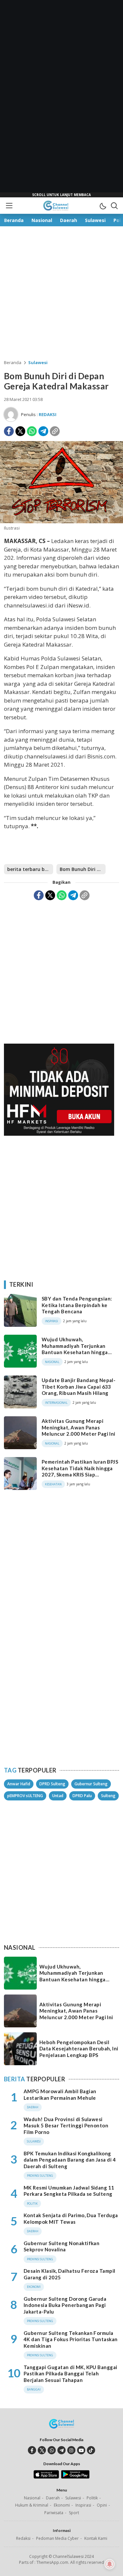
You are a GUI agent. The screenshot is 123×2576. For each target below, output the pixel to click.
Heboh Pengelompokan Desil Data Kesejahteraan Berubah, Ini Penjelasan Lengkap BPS (79, 2049)
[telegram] (61, 2450)
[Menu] (9, 206)
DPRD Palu (82, 1796)
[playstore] (75, 2477)
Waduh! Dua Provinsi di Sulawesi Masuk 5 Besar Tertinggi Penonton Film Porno (66, 2126)
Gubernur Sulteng (91, 1784)
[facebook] (32, 2450)
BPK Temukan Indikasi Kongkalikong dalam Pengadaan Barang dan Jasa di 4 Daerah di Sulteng (70, 2160)
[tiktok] (91, 2450)
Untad (58, 1796)
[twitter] (42, 2450)
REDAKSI (48, 414)
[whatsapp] (52, 2450)
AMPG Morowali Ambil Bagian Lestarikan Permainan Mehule (60, 2094)
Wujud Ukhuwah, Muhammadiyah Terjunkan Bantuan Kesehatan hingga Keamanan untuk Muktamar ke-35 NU (80, 1352)
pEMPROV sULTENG (25, 1796)
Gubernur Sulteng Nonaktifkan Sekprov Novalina (61, 2246)
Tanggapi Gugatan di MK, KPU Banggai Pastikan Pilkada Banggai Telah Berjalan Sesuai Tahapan (71, 2374)
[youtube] (81, 2450)
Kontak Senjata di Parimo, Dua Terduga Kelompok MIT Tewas (71, 2218)
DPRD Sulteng (52, 1784)
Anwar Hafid (19, 1784)
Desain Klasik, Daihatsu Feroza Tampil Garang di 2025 (70, 2274)
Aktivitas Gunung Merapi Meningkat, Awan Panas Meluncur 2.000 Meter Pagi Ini (79, 1427)
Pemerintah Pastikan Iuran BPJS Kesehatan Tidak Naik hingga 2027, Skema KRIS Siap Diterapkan (80, 1471)
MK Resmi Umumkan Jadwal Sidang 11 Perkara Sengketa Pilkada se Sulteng (69, 2191)
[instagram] (71, 2450)
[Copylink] (55, 431)
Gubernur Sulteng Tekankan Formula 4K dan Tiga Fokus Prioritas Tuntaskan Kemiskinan (71, 2339)
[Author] (11, 414)
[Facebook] (9, 431)
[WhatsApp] (32, 431)
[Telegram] (43, 431)
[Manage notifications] (110, 2564)
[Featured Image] (61, 521)
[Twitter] (20, 431)
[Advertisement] (62, 99)
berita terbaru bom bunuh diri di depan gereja (30, 869)
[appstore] (46, 2477)
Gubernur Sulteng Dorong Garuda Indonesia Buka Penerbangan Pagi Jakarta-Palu (65, 2305)
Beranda (13, 362)
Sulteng (108, 1796)
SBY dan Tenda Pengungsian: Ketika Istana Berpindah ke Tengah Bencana (77, 1305)
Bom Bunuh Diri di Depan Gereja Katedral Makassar (83, 869)
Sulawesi (38, 362)
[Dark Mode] (103, 206)
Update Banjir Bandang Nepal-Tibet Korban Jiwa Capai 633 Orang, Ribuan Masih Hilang (79, 1387)
